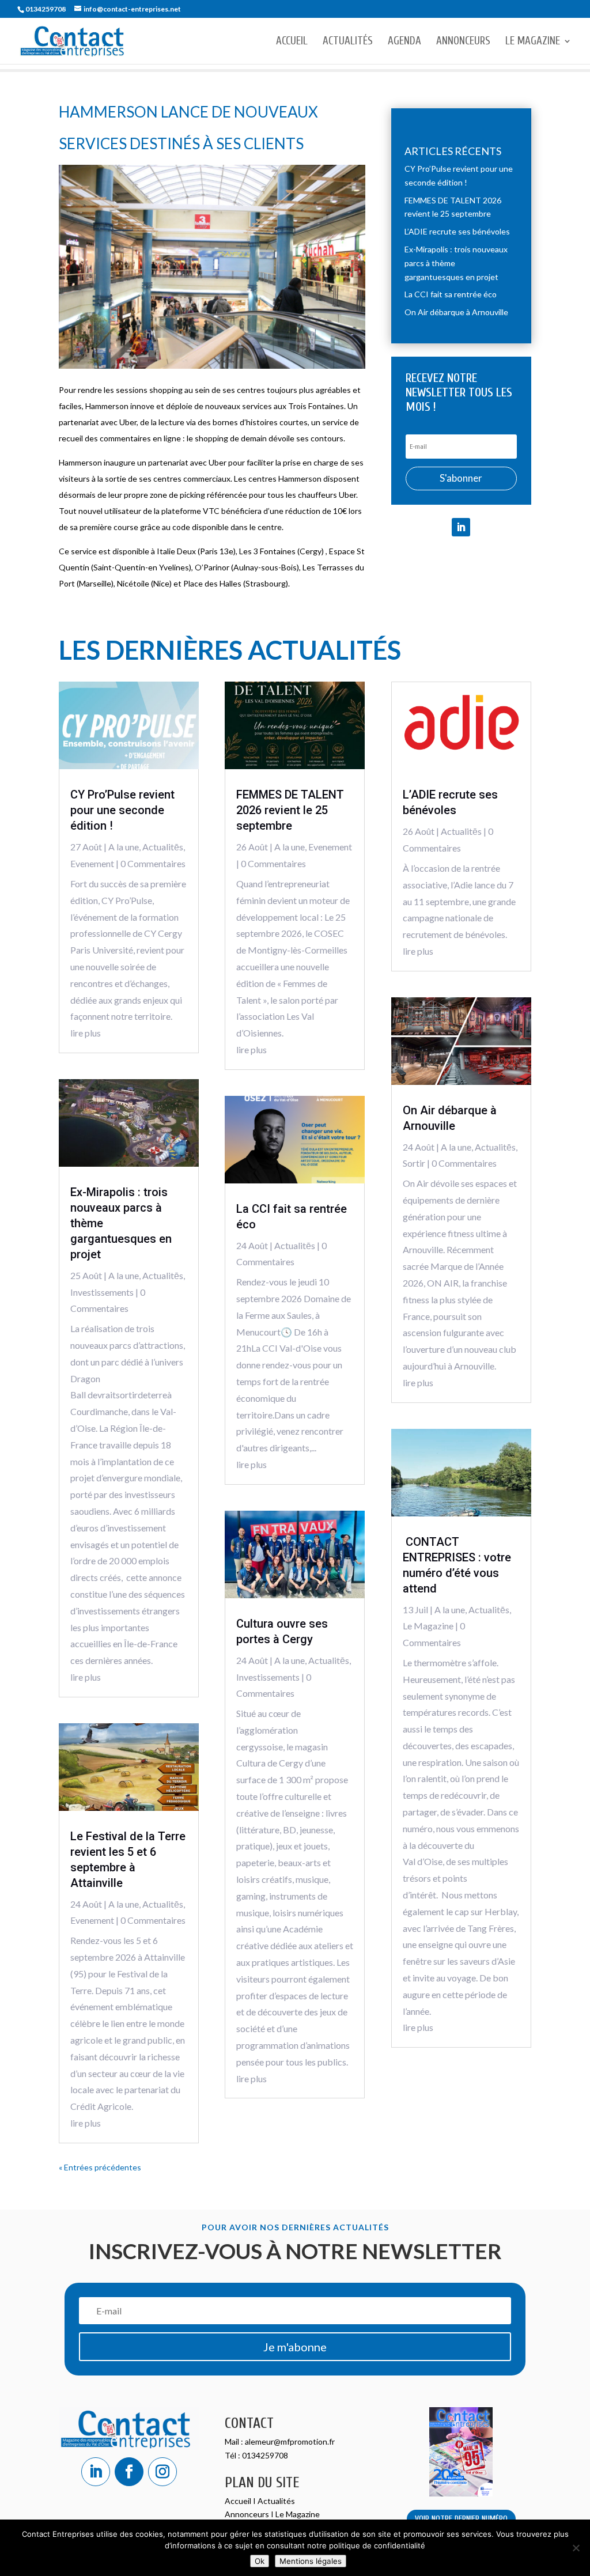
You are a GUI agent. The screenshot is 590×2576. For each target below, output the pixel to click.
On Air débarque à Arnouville (456, 312)
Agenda (404, 42)
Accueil (292, 42)
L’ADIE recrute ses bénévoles (457, 231)
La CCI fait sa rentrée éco (451, 294)
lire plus (86, 1033)
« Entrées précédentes (100, 2167)
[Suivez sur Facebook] (129, 2472)
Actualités (348, 42)
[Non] (576, 2548)
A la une (124, 847)
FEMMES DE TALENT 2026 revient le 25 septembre (290, 810)
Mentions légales (311, 2561)
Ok (260, 2561)
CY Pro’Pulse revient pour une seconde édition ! (122, 810)
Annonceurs (463, 42)
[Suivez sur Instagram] (162, 2472)
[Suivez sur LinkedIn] (461, 527)
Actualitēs (163, 847)
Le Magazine (533, 42)
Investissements (102, 1292)
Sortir (414, 1163)
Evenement (92, 863)
